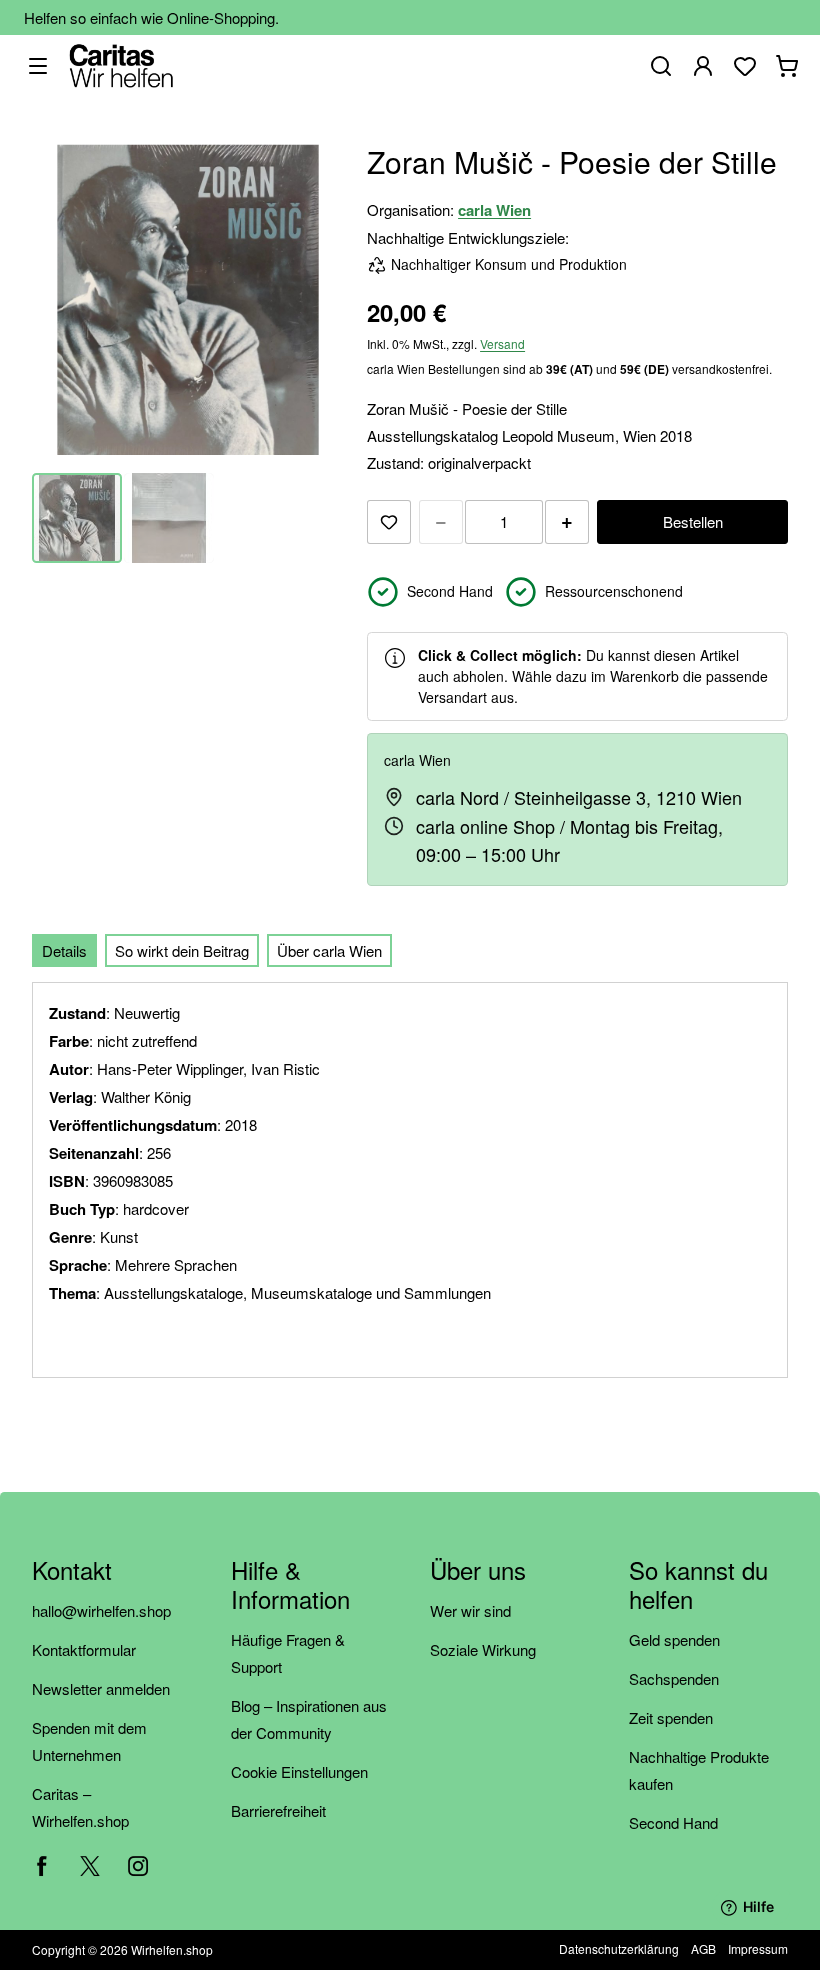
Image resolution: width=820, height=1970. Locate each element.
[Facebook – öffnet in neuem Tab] (42, 1866)
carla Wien (494, 210)
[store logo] (121, 65)
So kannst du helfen (698, 1586)
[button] (169, 518)
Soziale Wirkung (483, 1649)
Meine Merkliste (745, 66)
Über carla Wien (329, 950)
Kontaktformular (84, 1649)
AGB (703, 1948)
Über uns (478, 1571)
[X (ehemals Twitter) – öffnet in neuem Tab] (90, 1866)
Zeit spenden (671, 1717)
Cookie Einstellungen (299, 1771)
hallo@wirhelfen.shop (101, 1610)
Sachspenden (674, 1678)
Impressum (758, 1948)
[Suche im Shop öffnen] (661, 66)
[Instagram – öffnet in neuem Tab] (138, 1866)
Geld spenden (674, 1639)
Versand (502, 343)
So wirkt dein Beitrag (182, 950)
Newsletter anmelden (101, 1688)
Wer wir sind (470, 1610)
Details (64, 950)
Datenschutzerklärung (619, 1948)
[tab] (64, 950)
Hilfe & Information (290, 1586)
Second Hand (673, 1822)
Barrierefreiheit (278, 1810)
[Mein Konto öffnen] (703, 66)
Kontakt (72, 1571)
